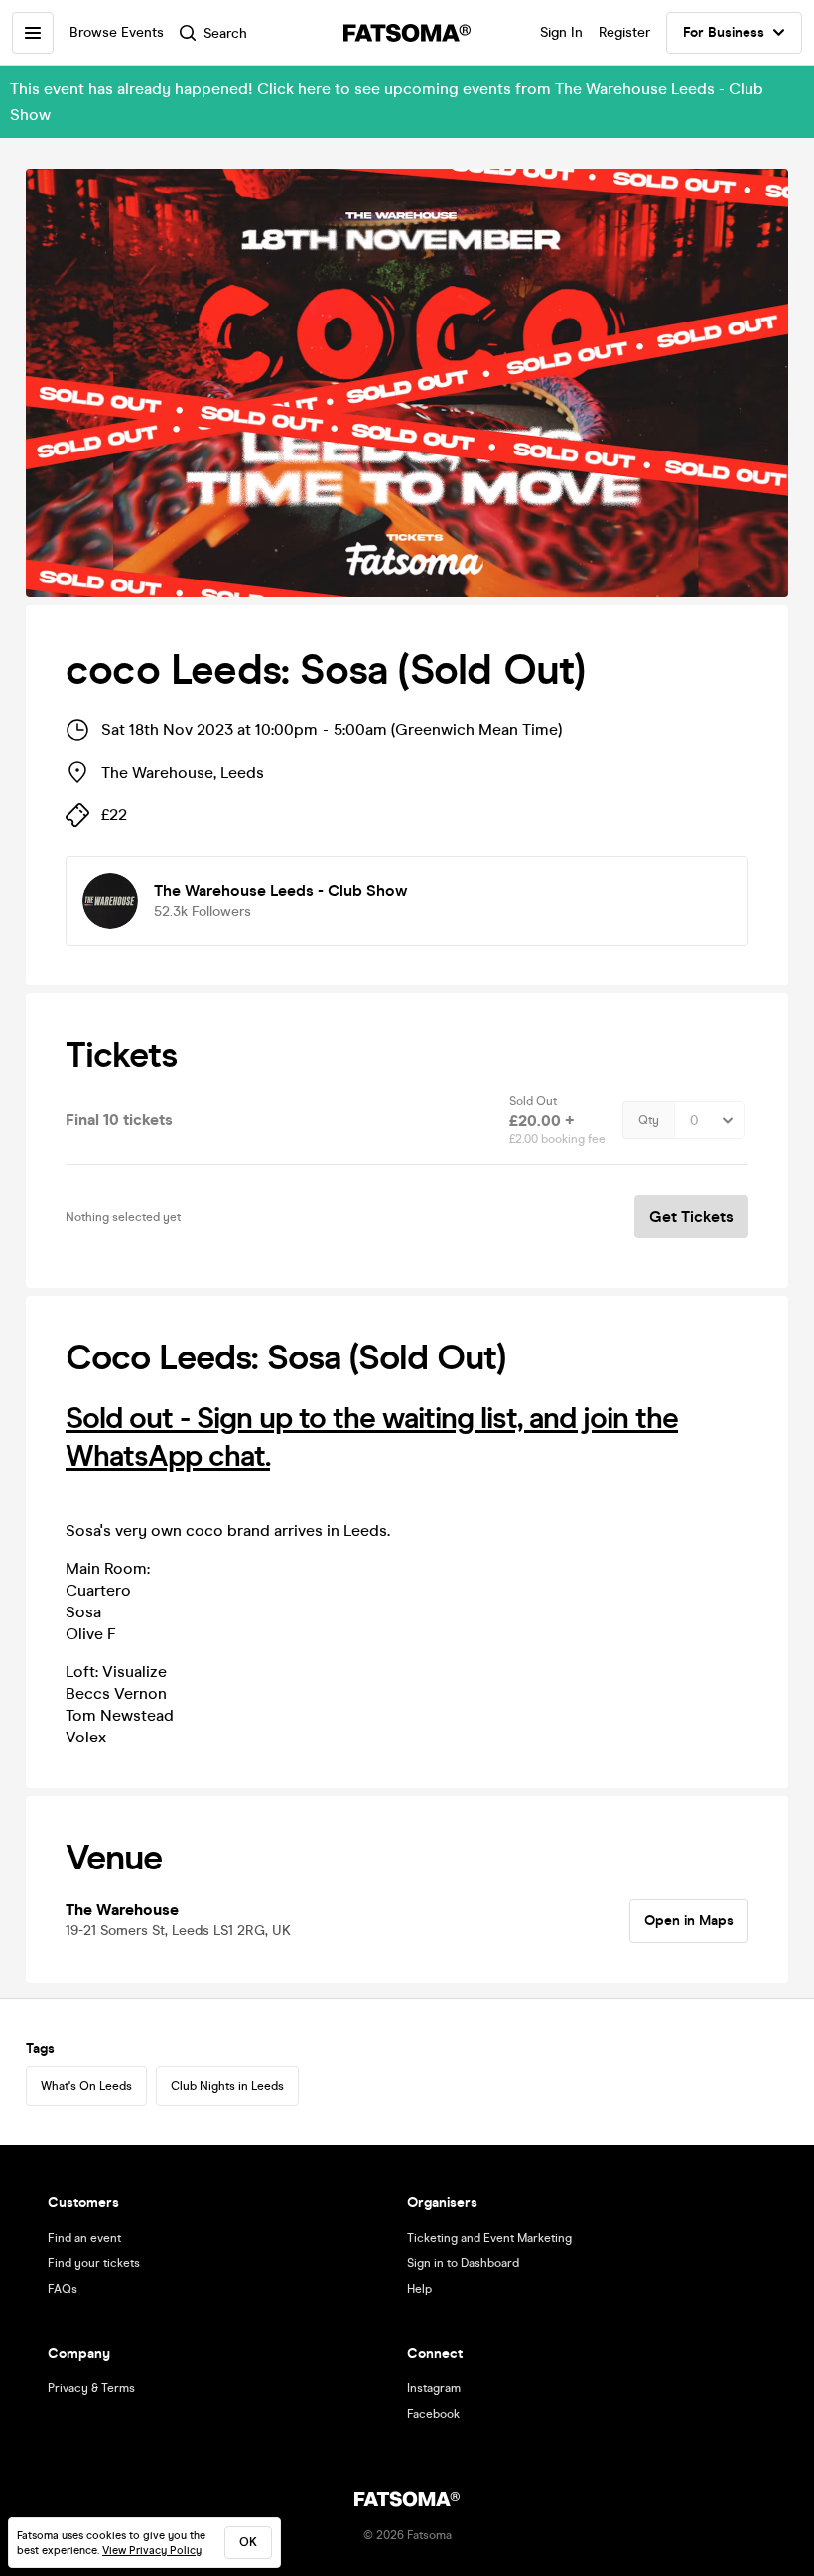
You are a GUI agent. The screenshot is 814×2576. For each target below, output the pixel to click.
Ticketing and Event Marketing (489, 2238)
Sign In (561, 32)
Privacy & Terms (91, 2388)
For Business (724, 32)
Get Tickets (691, 1216)
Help (419, 2289)
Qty (649, 1120)
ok (248, 2542)
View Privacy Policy (152, 2551)
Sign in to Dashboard (463, 2263)
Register (624, 32)
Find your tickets (94, 2263)
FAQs (63, 2289)
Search (225, 33)
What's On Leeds (86, 2086)
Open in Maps (689, 1921)
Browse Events (117, 32)
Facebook (433, 2414)
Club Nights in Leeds (227, 2086)
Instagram (434, 2388)
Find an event (84, 2238)
